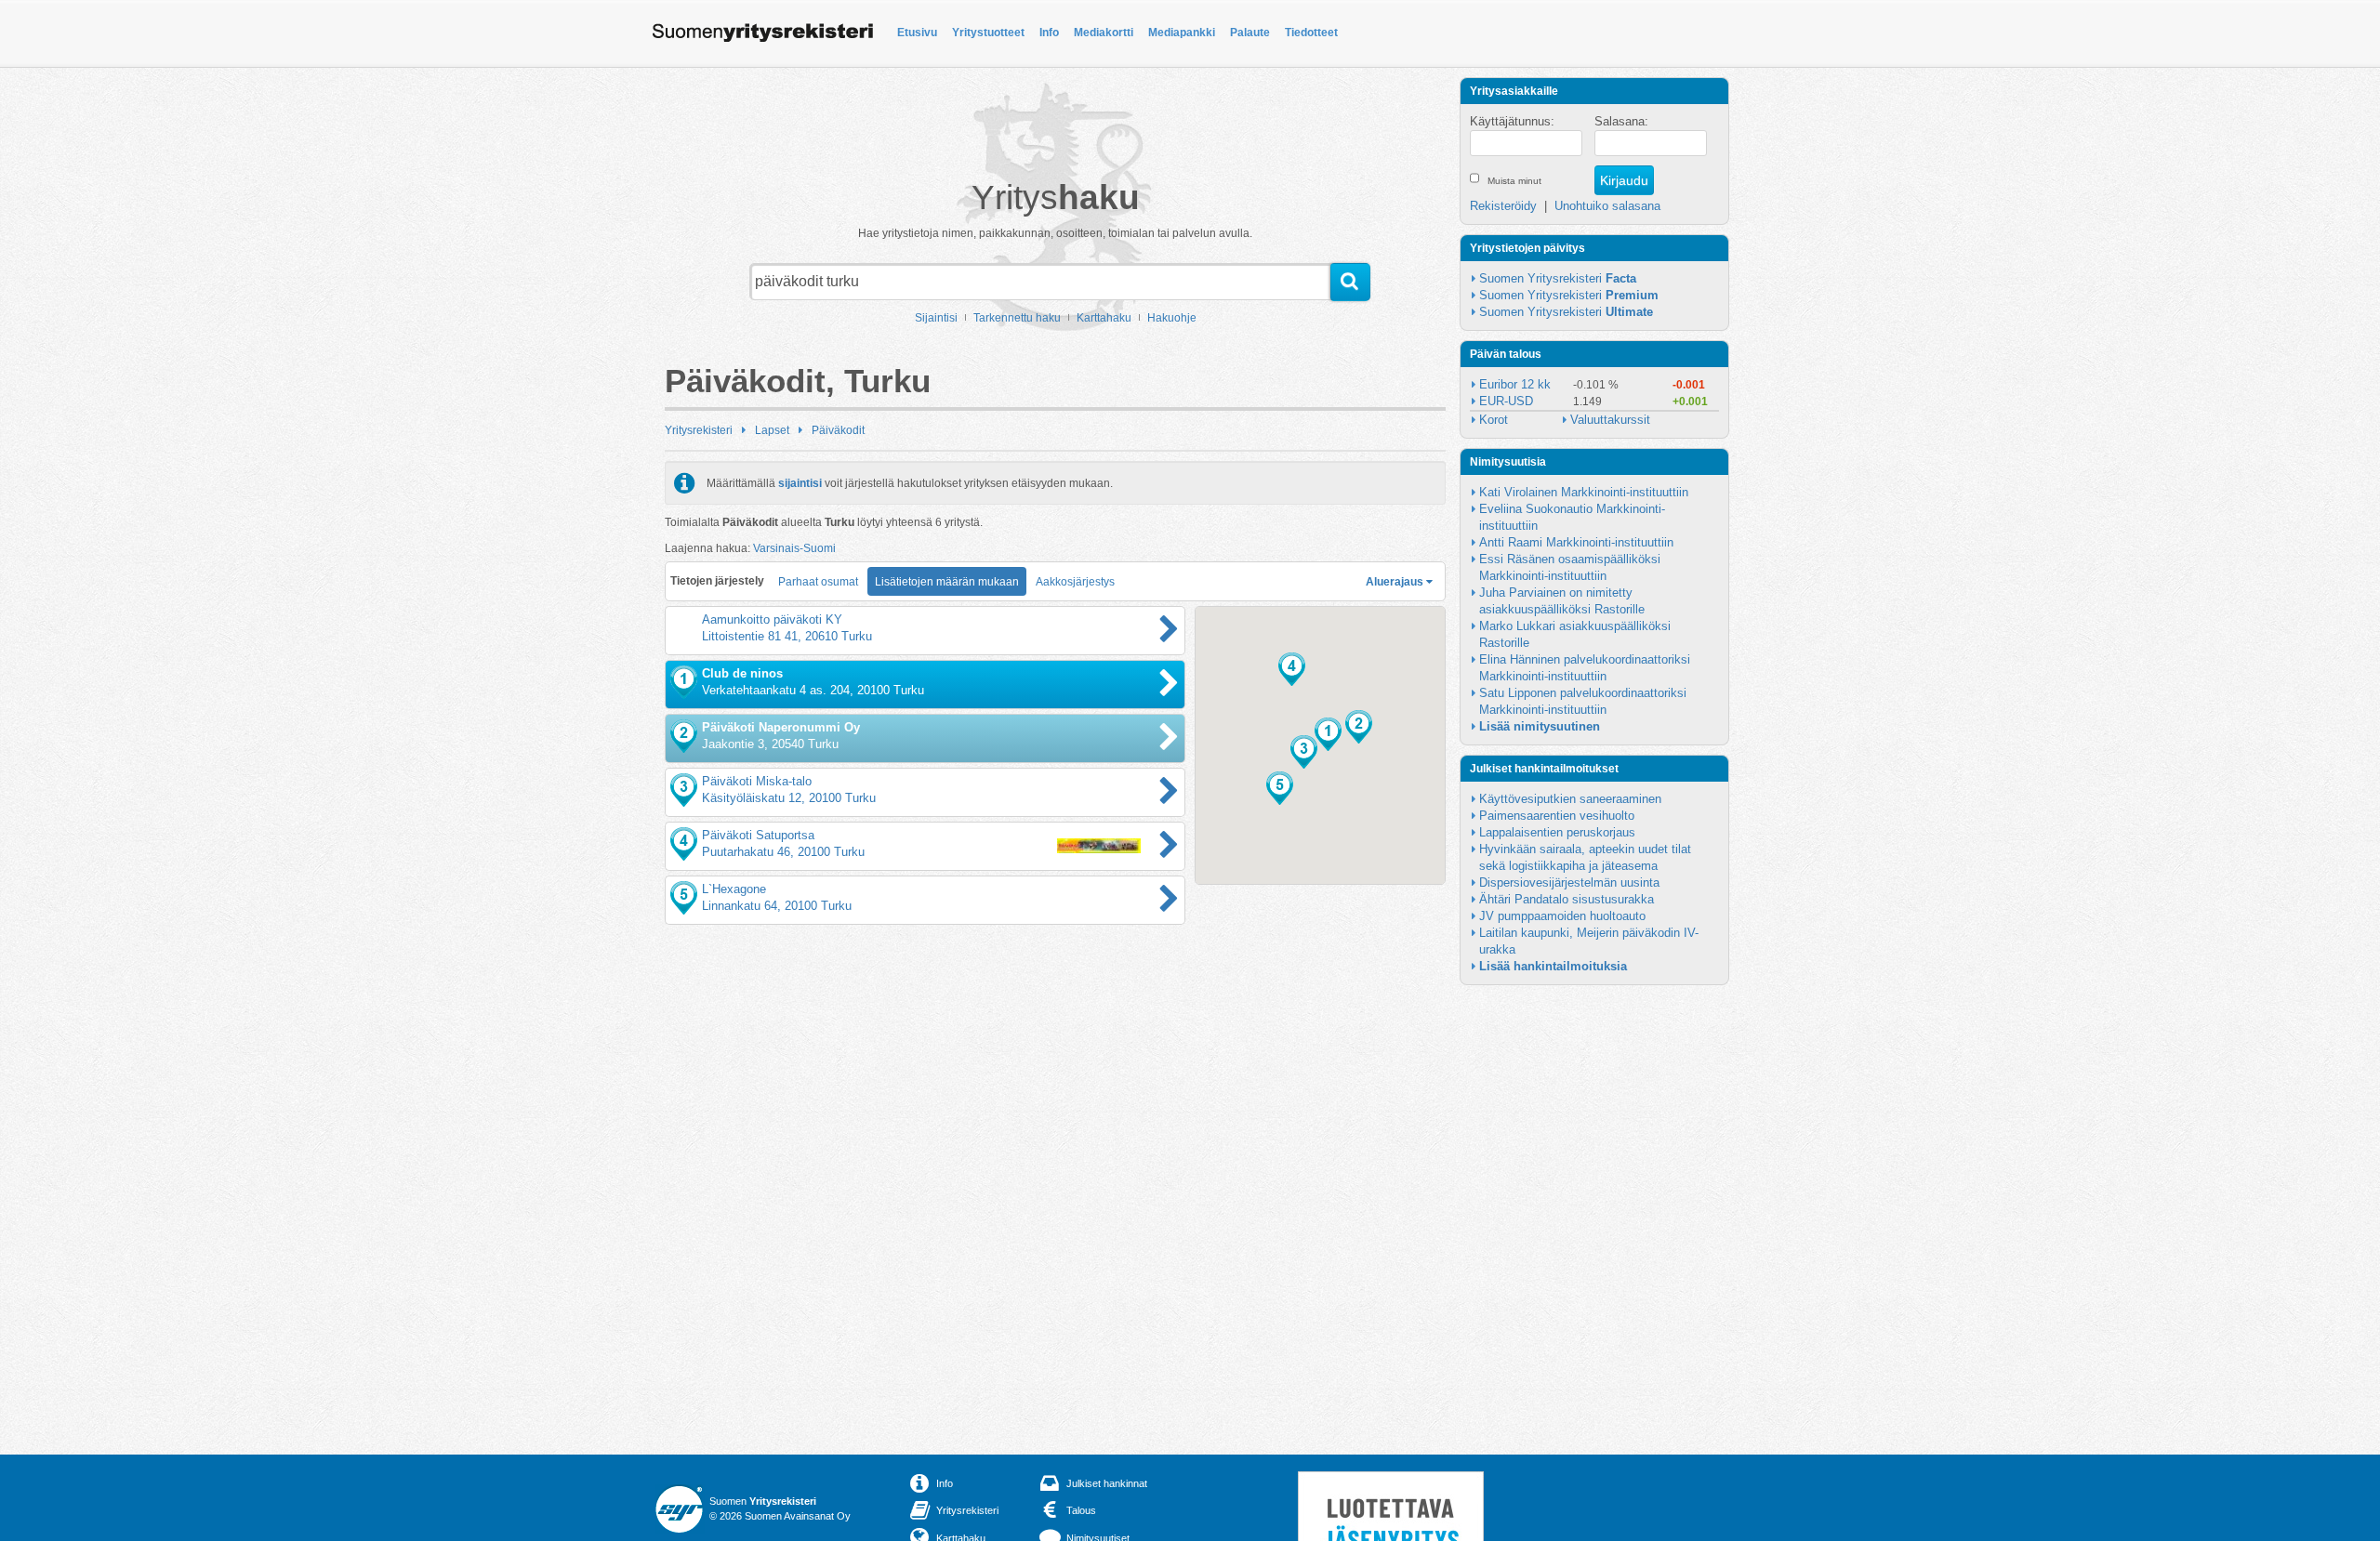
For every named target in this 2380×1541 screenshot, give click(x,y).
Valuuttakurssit (1610, 420)
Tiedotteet (1311, 33)
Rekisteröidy (1503, 206)
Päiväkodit (838, 430)
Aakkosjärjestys (1075, 582)
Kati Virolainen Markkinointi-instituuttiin (1584, 492)
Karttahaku (1104, 318)
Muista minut (1514, 181)
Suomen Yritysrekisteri (1558, 278)
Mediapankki (1182, 33)
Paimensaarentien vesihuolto (1557, 816)
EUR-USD (1506, 401)
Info (1049, 33)
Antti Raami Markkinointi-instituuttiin (1576, 542)
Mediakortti (1104, 33)
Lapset (772, 430)
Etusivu (917, 33)
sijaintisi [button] (800, 483)
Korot (1494, 420)
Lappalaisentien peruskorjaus (1557, 832)
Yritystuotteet (988, 33)
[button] (1328, 734)
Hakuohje (1172, 318)
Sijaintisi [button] (936, 318)
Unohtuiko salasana (1607, 206)
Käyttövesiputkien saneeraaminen (1570, 799)
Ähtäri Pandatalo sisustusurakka (1567, 899)
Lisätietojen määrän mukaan (947, 582)
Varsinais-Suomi (794, 548)
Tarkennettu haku (1017, 318)
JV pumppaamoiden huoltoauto (1562, 916)
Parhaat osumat (818, 582)
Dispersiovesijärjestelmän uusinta (1569, 882)
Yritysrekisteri (699, 430)
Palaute (1250, 33)
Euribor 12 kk (1515, 384)
